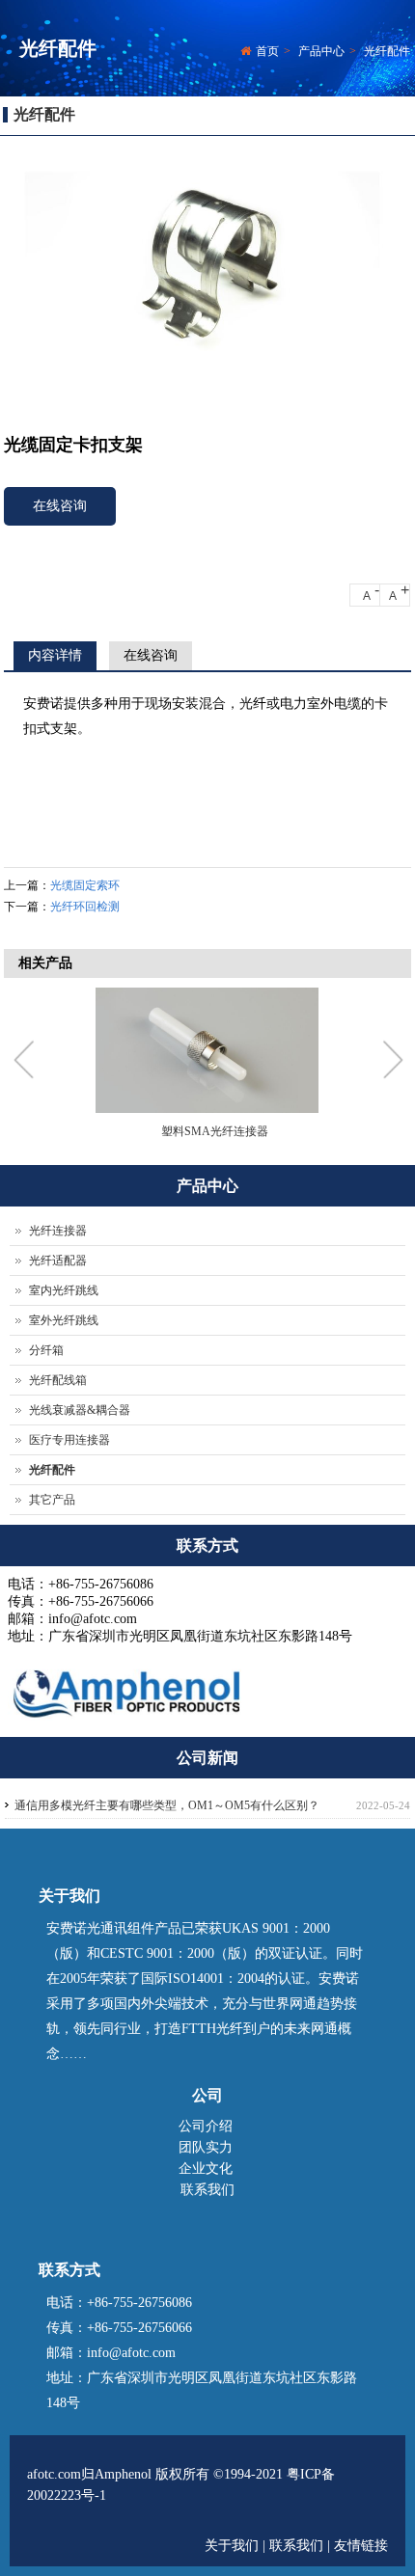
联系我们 (207, 2190)
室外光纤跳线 (64, 1320)
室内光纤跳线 (64, 1290)
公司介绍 (206, 2126)
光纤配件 (387, 51)
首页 (267, 51)
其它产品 (52, 1500)
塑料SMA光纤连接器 (215, 1131)
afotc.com (54, 2474)
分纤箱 (46, 1350)
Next (392, 1062)
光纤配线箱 (58, 1380)
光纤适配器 (58, 1261)
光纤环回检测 (85, 907)
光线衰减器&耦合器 (80, 1410)
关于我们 (234, 2546)
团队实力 (206, 2147)
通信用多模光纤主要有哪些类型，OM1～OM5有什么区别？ (167, 1805)
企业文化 (206, 2169)
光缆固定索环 (85, 885)
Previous (28, 1062)
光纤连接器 (58, 1231)
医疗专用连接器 (69, 1440)
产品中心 (321, 51)
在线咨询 (60, 506)
